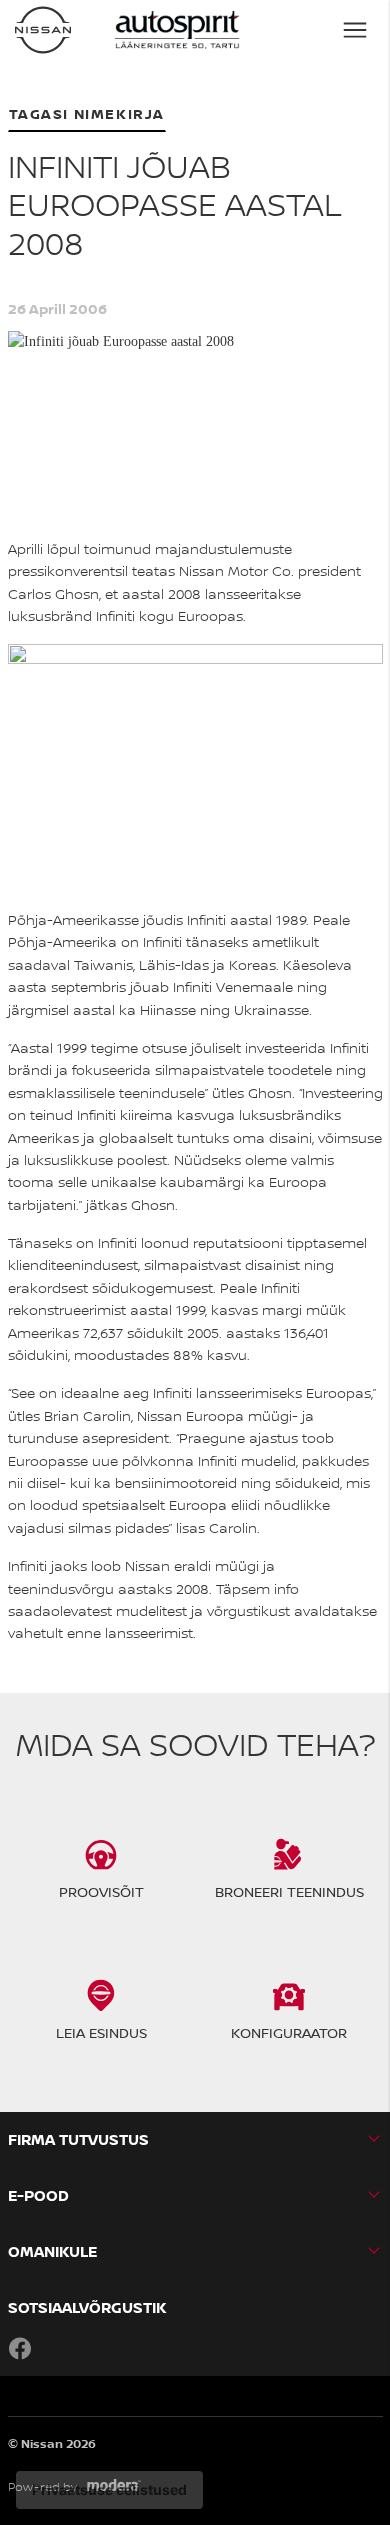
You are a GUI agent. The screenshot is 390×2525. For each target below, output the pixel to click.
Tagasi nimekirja (87, 113)
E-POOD (38, 2195)
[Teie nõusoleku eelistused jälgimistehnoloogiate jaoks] (109, 2490)
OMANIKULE (52, 2251)
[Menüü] (355, 30)
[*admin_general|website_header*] (43, 30)
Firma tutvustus (78, 2139)
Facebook (20, 2348)
